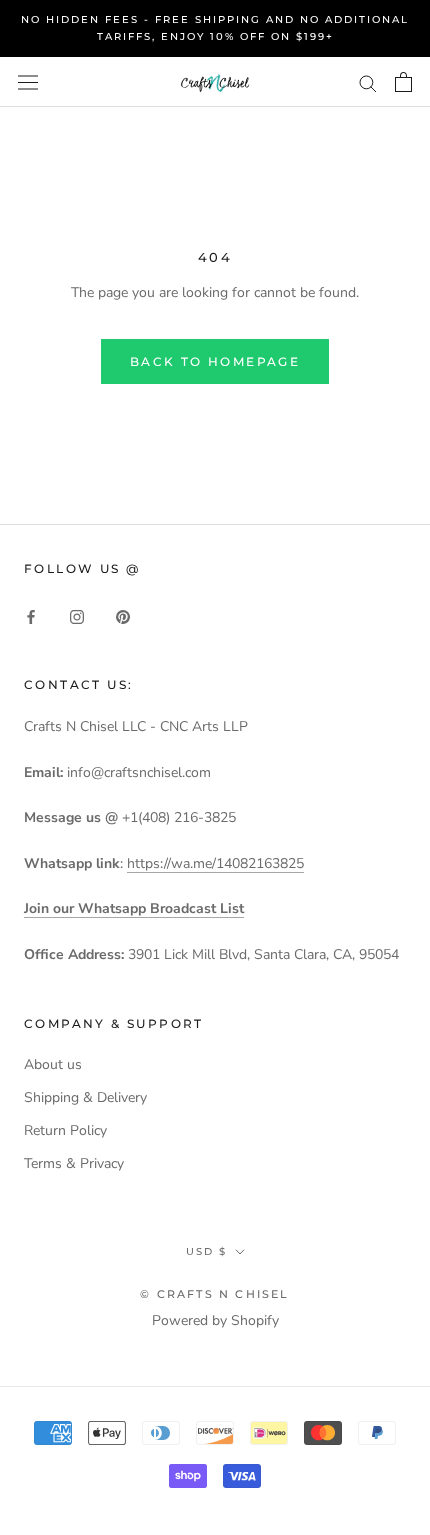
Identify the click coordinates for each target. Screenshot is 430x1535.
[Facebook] (31, 615)
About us (53, 1064)
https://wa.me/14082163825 (215, 863)
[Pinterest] (123, 615)
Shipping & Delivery (85, 1097)
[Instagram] (77, 615)
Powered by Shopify (215, 1320)
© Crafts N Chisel (214, 1294)
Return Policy (65, 1130)
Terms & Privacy (74, 1163)
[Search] (368, 82)
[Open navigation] (28, 81)
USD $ (206, 1251)
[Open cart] (403, 82)
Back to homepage (215, 361)
